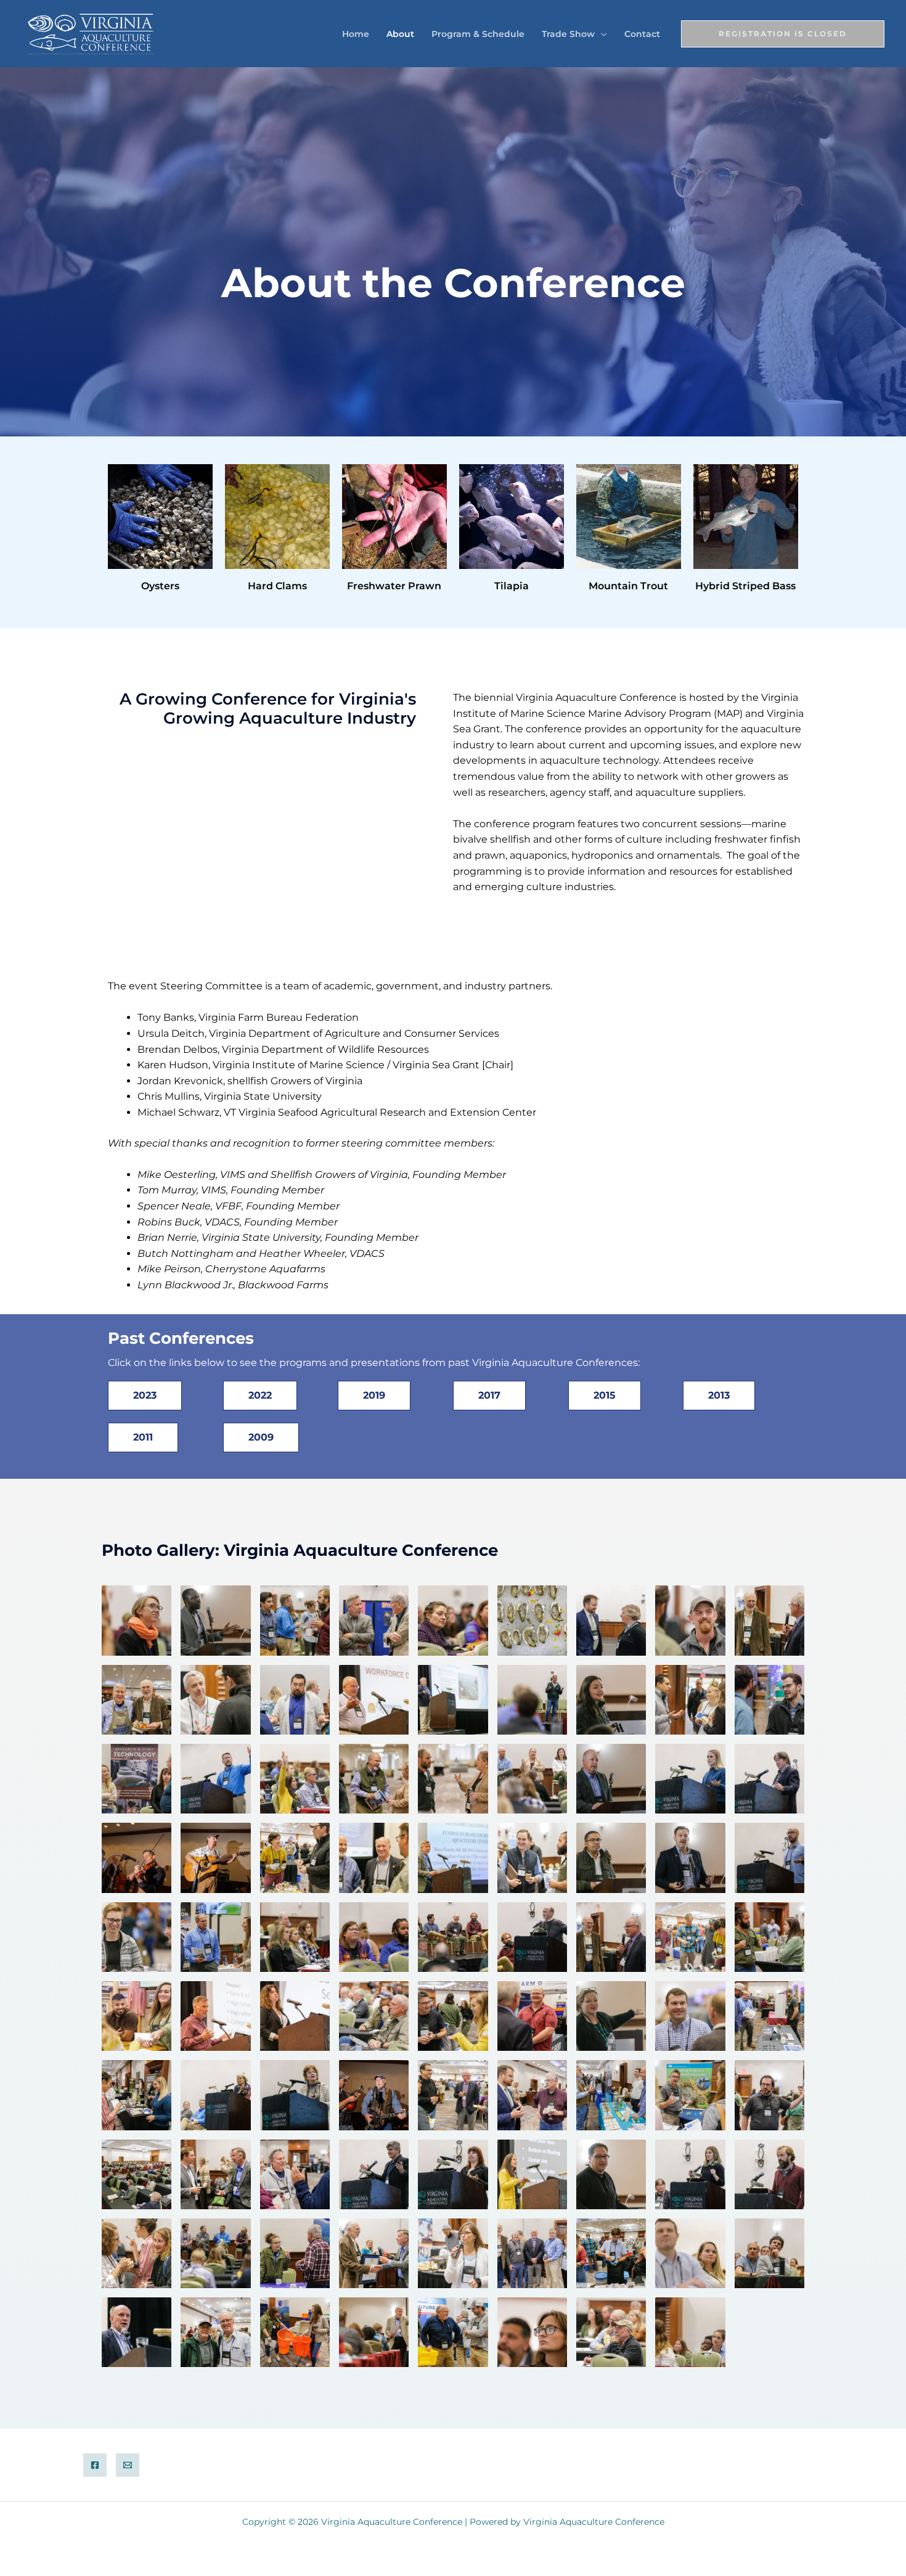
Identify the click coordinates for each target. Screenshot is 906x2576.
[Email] (128, 2465)
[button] (601, 34)
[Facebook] (95, 2465)
